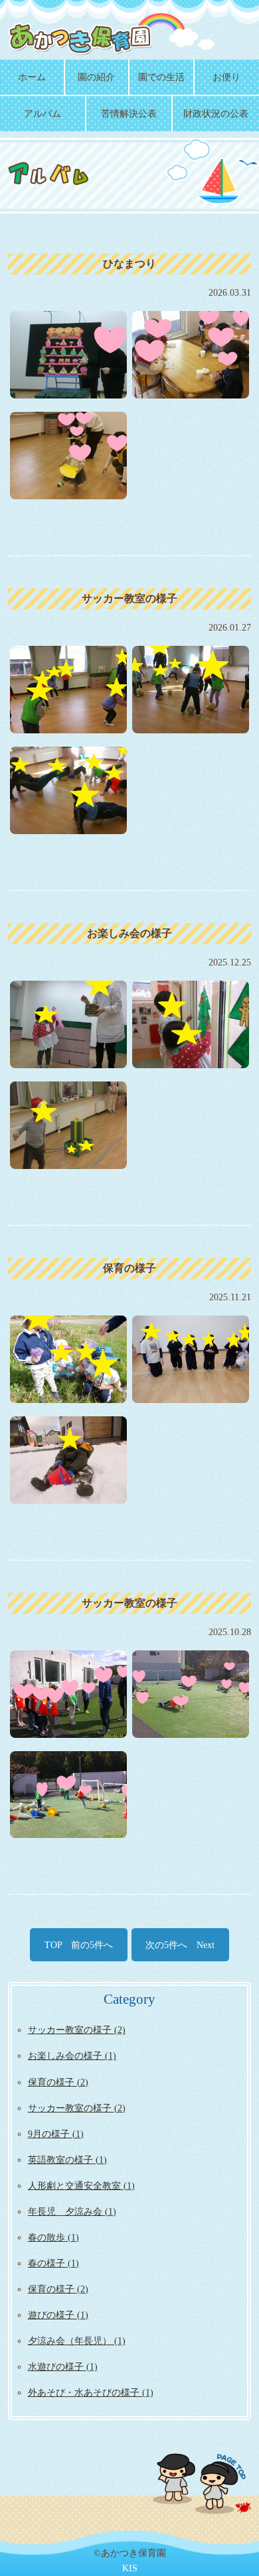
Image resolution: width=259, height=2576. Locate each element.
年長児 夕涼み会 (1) (72, 2211)
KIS (130, 2568)
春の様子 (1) (53, 2263)
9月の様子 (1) (56, 2134)
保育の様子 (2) (58, 2082)
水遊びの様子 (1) (63, 2366)
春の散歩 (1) (53, 2237)
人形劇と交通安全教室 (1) (81, 2185)
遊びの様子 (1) (58, 2315)
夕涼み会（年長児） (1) (77, 2341)
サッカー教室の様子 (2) (77, 2030)
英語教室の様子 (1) (67, 2160)
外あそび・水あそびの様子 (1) (91, 2392)
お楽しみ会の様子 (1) (72, 2055)
